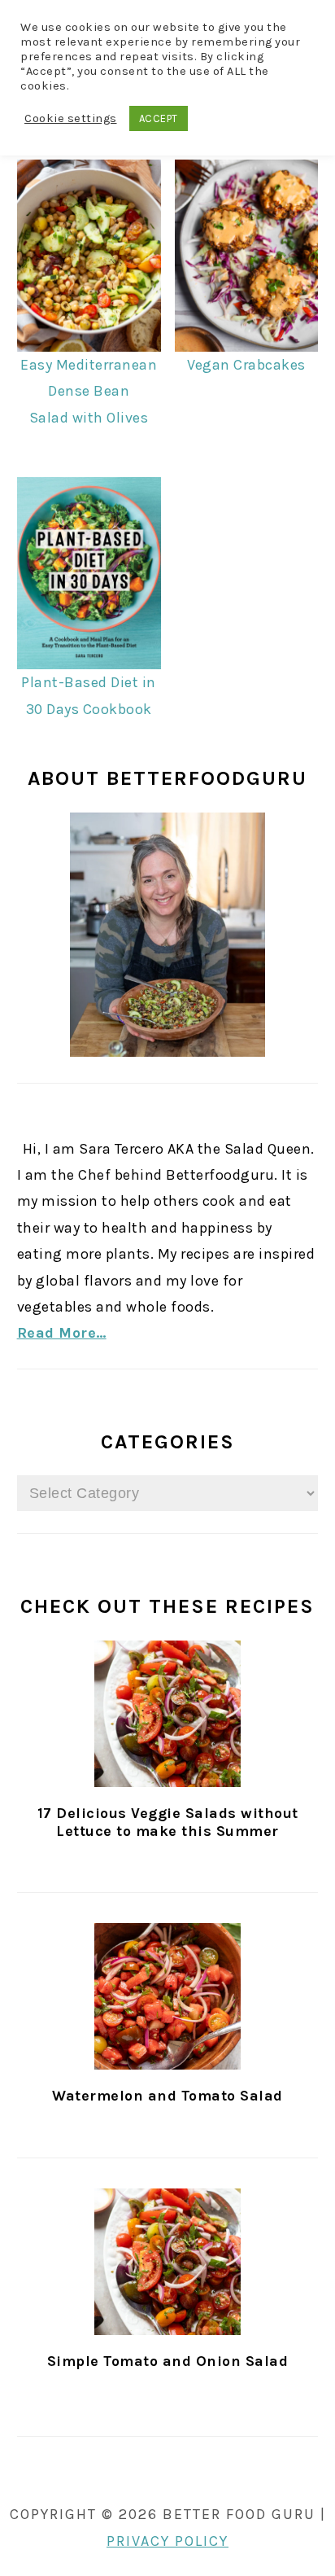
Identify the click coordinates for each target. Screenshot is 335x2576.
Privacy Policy (167, 2541)
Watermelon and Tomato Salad (167, 2096)
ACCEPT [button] (159, 118)
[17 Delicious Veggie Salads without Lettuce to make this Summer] (168, 1714)
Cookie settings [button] (71, 118)
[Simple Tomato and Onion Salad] (168, 2262)
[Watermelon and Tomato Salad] (168, 1996)
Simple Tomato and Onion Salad (168, 2361)
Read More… (62, 1333)
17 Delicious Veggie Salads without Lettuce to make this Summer (168, 1822)
